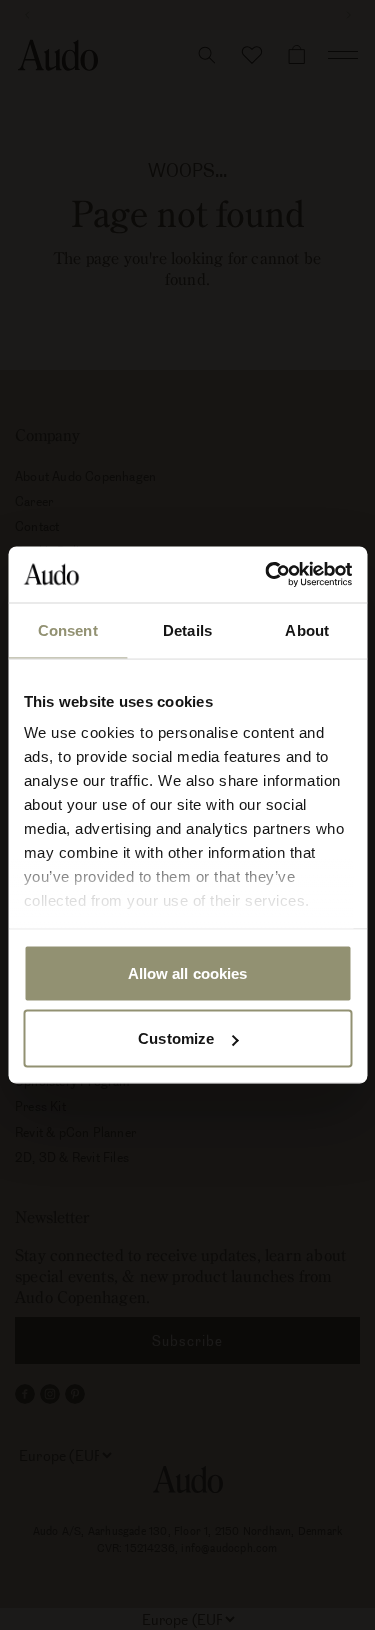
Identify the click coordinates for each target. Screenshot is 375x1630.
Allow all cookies (188, 972)
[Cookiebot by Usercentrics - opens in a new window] (267, 575)
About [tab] (307, 629)
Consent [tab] (68, 629)
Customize (176, 1038)
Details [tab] (187, 629)
